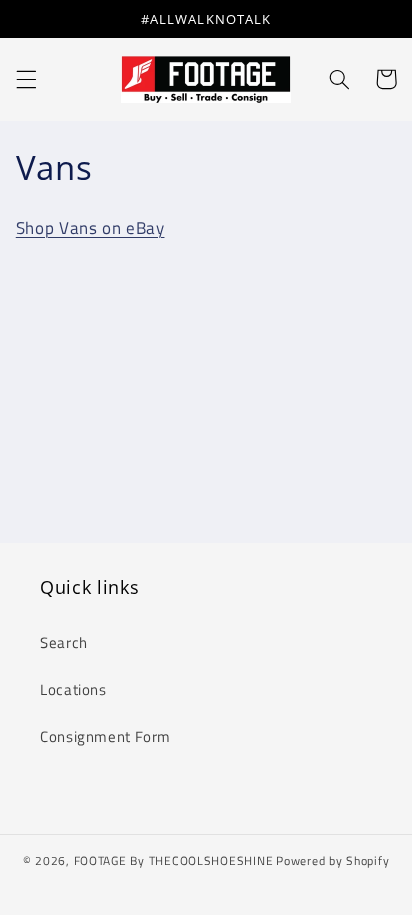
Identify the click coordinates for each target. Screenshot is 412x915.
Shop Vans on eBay (90, 228)
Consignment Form (105, 736)
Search (64, 642)
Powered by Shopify (332, 860)
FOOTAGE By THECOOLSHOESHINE (174, 860)
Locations (73, 689)
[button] (26, 79)
